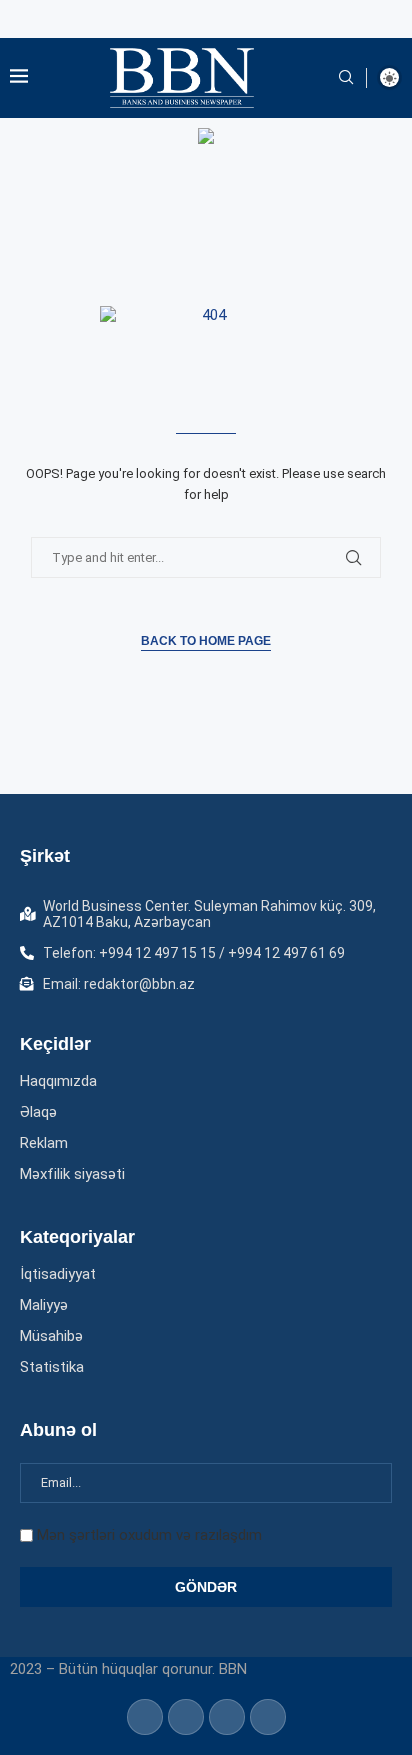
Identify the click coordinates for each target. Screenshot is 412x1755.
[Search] (346, 78)
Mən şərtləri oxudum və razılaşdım (149, 1535)
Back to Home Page (206, 641)
